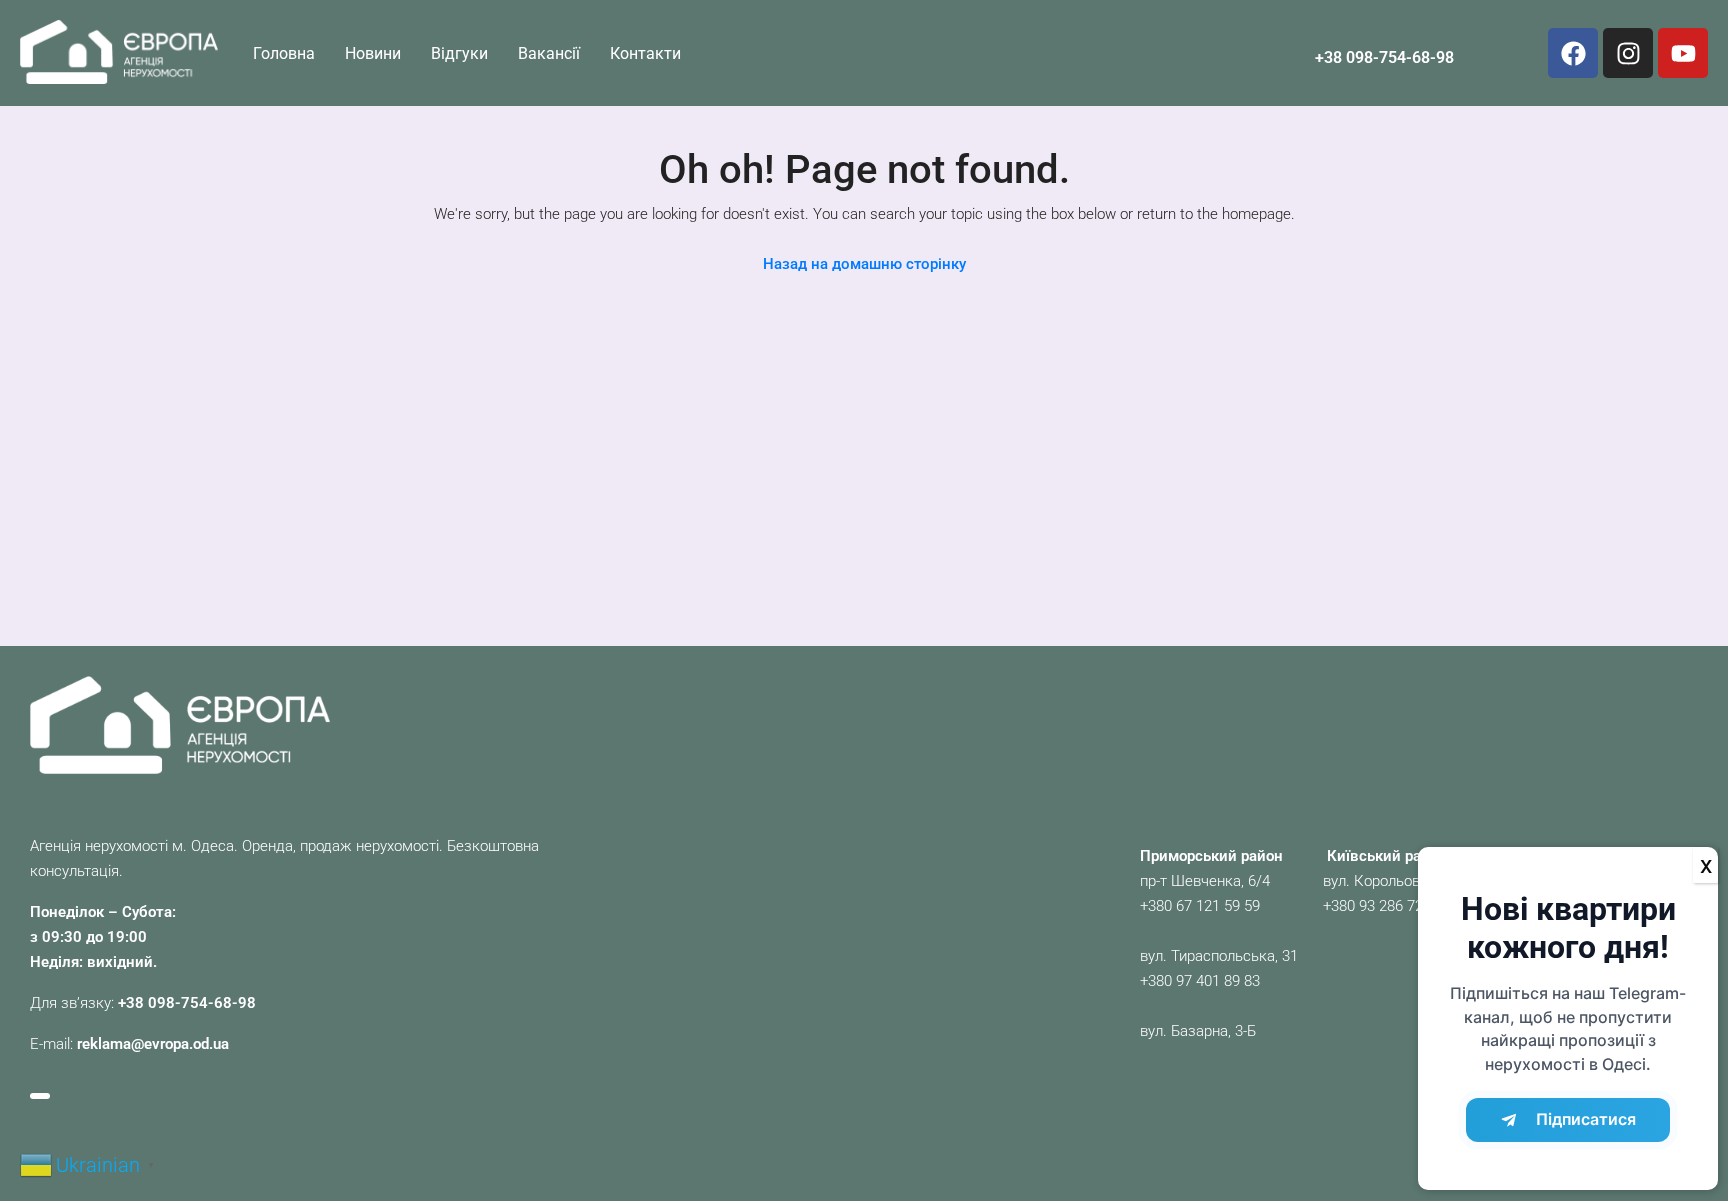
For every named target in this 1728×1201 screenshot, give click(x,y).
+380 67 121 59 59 (1200, 906)
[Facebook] (1573, 53)
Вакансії (549, 53)
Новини (373, 53)
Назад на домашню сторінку (864, 264)
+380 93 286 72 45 (1383, 906)
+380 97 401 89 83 (1200, 981)
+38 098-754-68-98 (1384, 57)
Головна (284, 53)
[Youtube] (1683, 53)
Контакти (645, 53)
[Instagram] (1628, 53)
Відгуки (459, 53)
